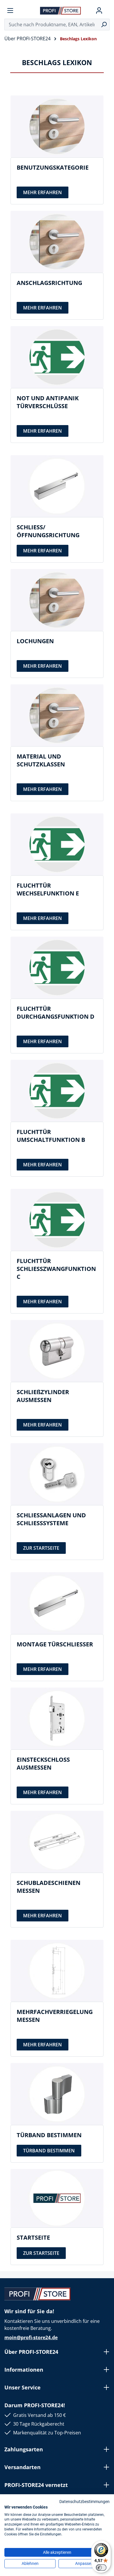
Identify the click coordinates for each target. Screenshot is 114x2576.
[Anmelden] (99, 11)
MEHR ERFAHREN (43, 192)
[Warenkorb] (107, 11)
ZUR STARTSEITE (41, 1548)
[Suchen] (104, 25)
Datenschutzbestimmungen (84, 2502)
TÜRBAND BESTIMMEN (49, 2151)
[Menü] (10, 11)
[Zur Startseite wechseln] (61, 10)
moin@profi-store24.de (31, 2337)
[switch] (101, 2568)
